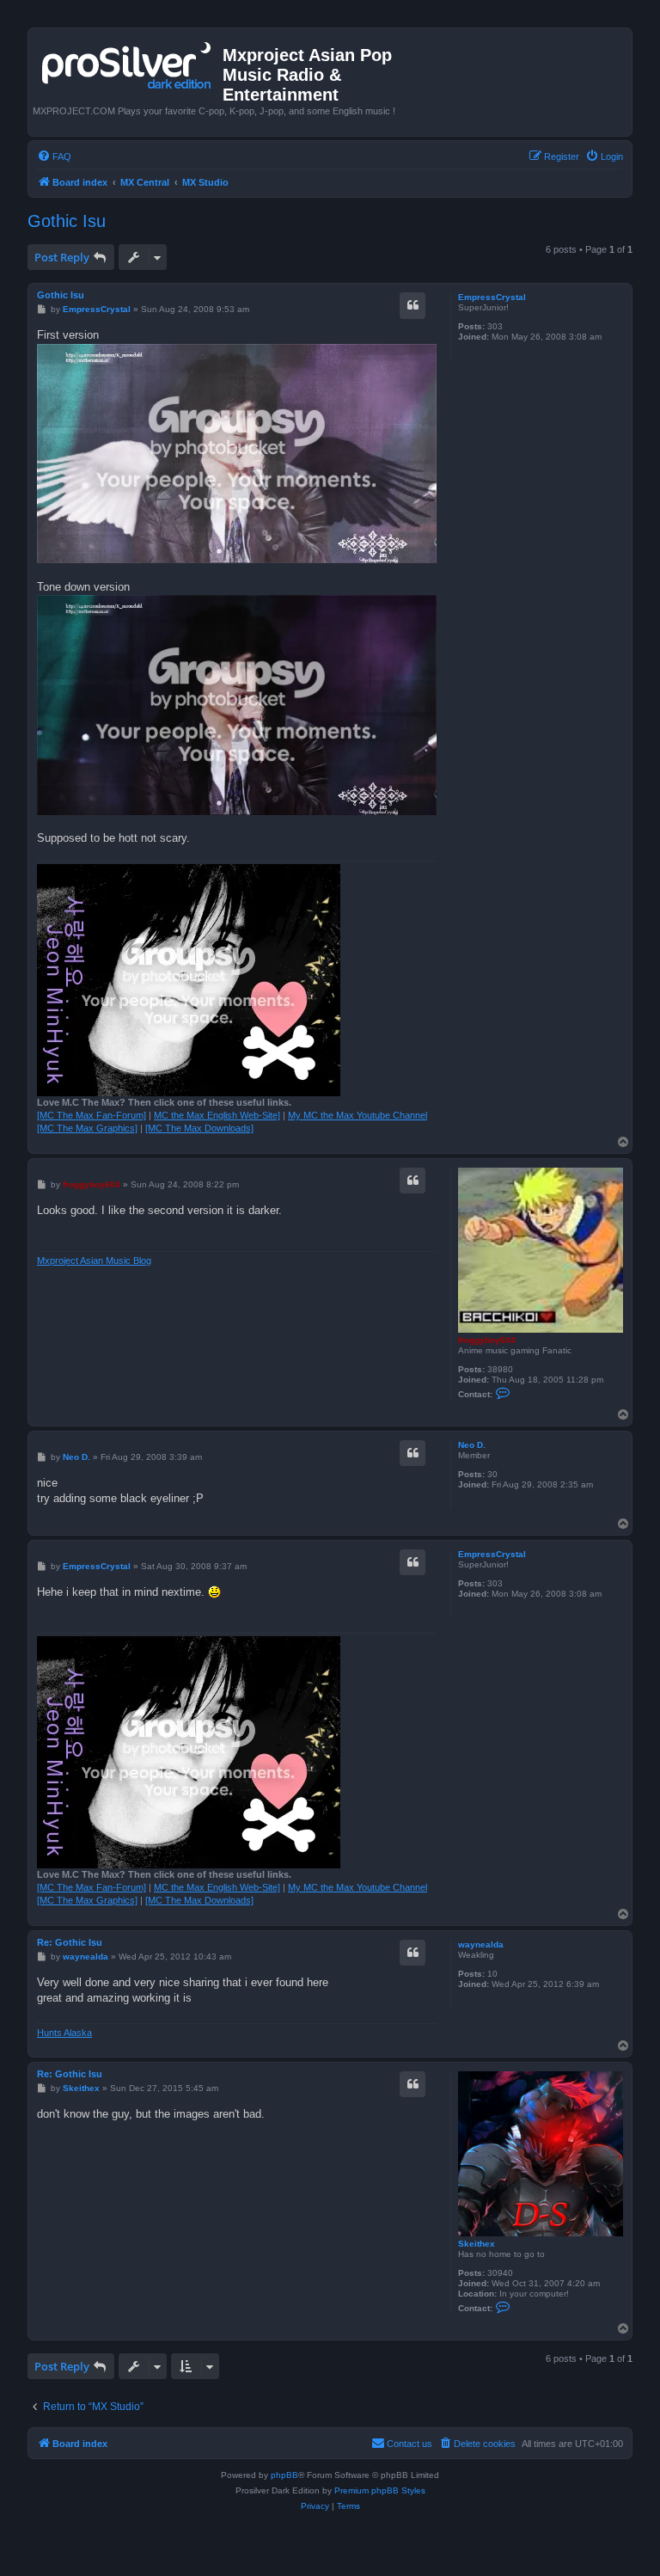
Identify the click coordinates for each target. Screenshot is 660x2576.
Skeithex (477, 2244)
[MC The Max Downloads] (199, 1128)
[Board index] (128, 62)
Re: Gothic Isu (70, 1942)
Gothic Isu (67, 221)
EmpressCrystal (492, 297)
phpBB (284, 2475)
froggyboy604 (487, 1340)
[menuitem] (54, 156)
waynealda (481, 1944)
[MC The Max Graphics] (87, 1128)
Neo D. (472, 1445)
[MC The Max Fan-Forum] (92, 1115)
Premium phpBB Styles (380, 2490)
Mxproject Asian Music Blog (94, 1260)
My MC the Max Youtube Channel (357, 1115)
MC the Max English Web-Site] (217, 1115)
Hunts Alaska (64, 2033)
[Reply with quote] (412, 305)
